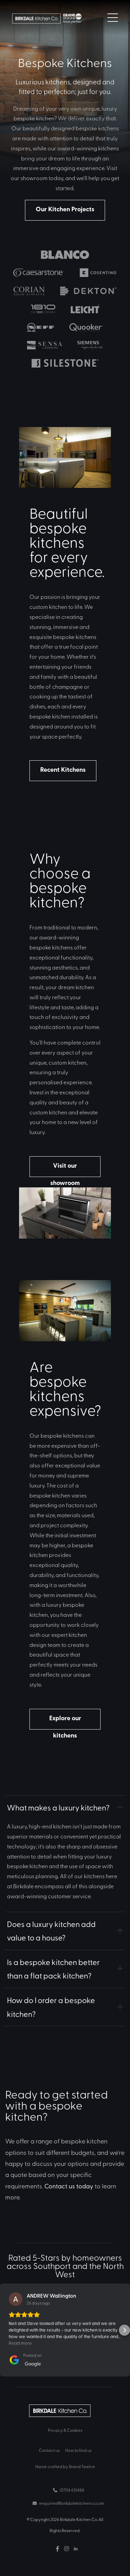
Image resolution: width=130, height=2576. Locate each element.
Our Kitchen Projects (65, 209)
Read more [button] (20, 2343)
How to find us (78, 2450)
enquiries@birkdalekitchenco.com (71, 2503)
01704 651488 (72, 2490)
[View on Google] (16, 2299)
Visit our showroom (65, 1169)
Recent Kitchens (63, 769)
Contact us (49, 2450)
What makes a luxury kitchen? (58, 1807)
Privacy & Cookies (65, 2430)
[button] (6, 2330)
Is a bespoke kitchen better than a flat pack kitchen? (53, 1969)
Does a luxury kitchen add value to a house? (51, 1931)
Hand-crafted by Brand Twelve (65, 2466)
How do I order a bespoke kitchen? (51, 2007)
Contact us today (69, 2186)
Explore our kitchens (65, 1721)
